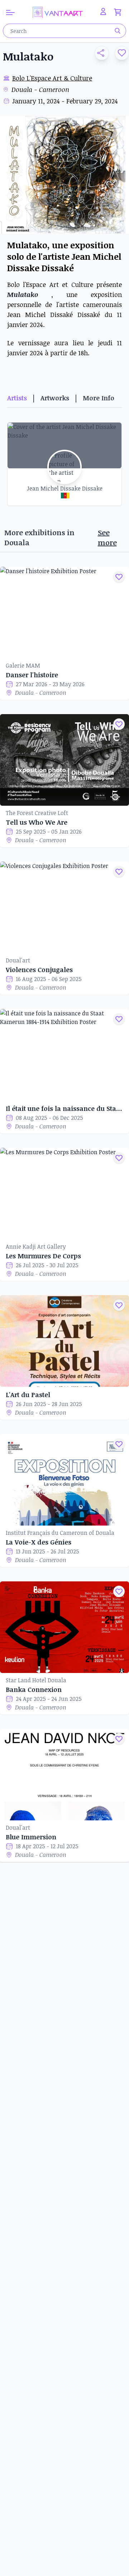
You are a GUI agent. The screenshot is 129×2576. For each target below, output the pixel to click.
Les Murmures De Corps (43, 1256)
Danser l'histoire (32, 675)
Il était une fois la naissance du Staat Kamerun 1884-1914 (64, 1108)
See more (107, 537)
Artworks (55, 398)
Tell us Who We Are (37, 822)
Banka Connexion (34, 1689)
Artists (17, 398)
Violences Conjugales (39, 970)
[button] (99, 53)
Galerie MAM (23, 665)
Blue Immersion (31, 1837)
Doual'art (18, 960)
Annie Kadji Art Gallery (36, 1246)
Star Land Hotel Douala (36, 1680)
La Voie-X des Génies (39, 1542)
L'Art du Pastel (28, 1395)
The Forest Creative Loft (37, 813)
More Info (99, 398)
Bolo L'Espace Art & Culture (52, 78)
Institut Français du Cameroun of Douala (60, 1533)
